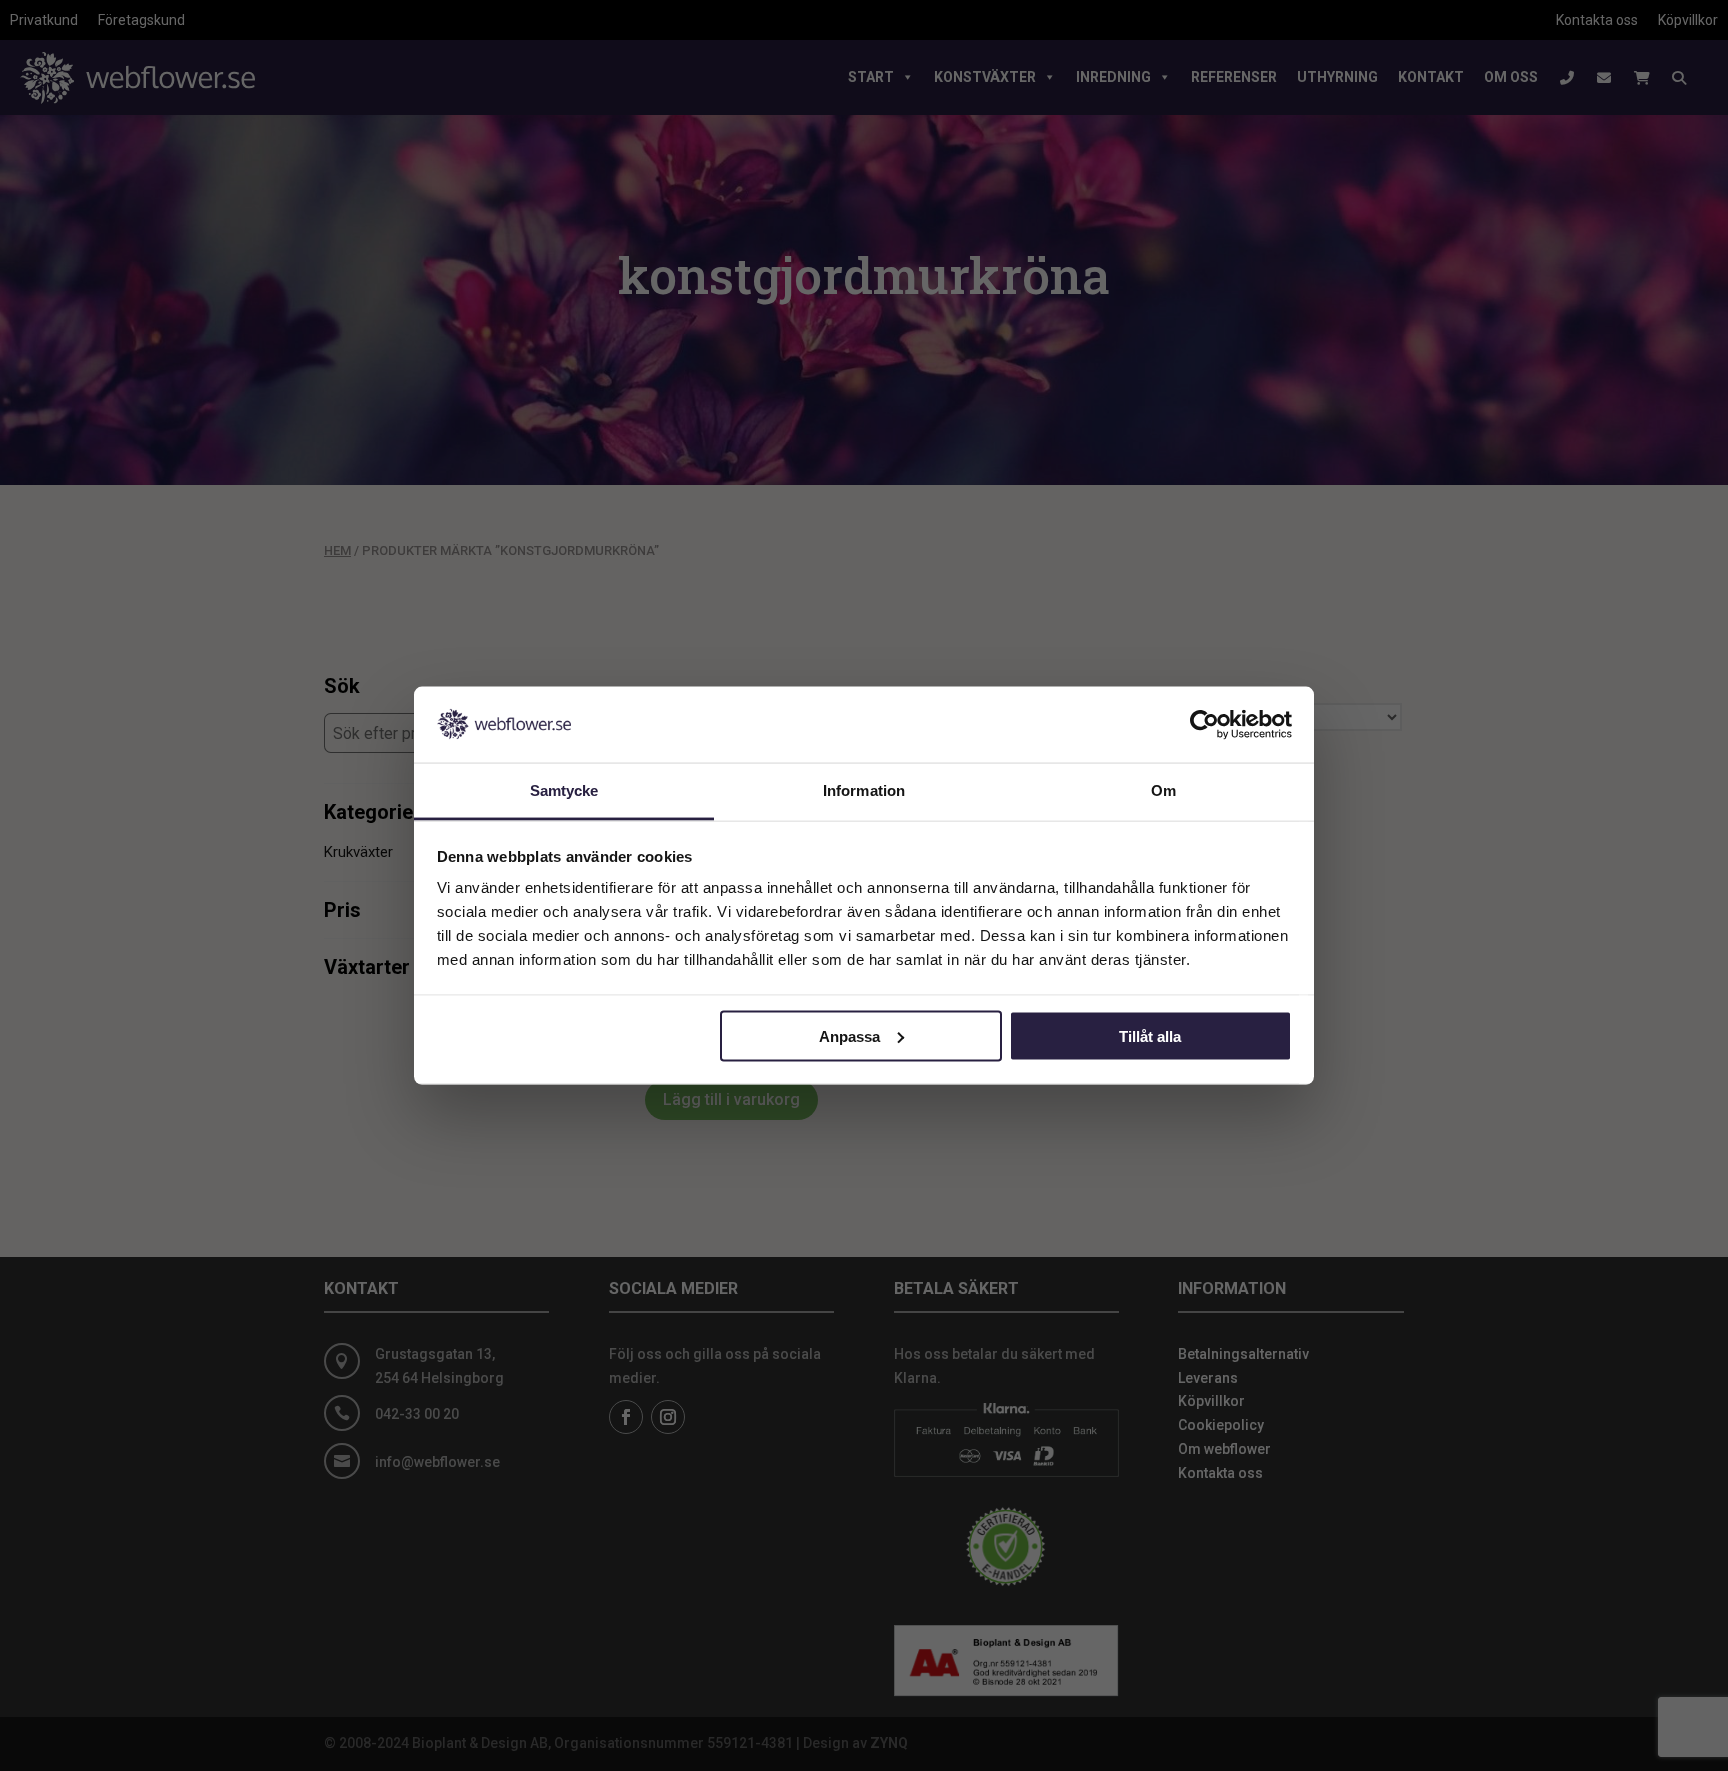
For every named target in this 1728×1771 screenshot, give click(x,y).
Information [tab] (864, 790)
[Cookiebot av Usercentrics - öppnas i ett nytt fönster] (1204, 724)
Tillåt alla (1150, 1035)
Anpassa (849, 1035)
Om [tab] (1163, 790)
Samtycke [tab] (564, 790)
